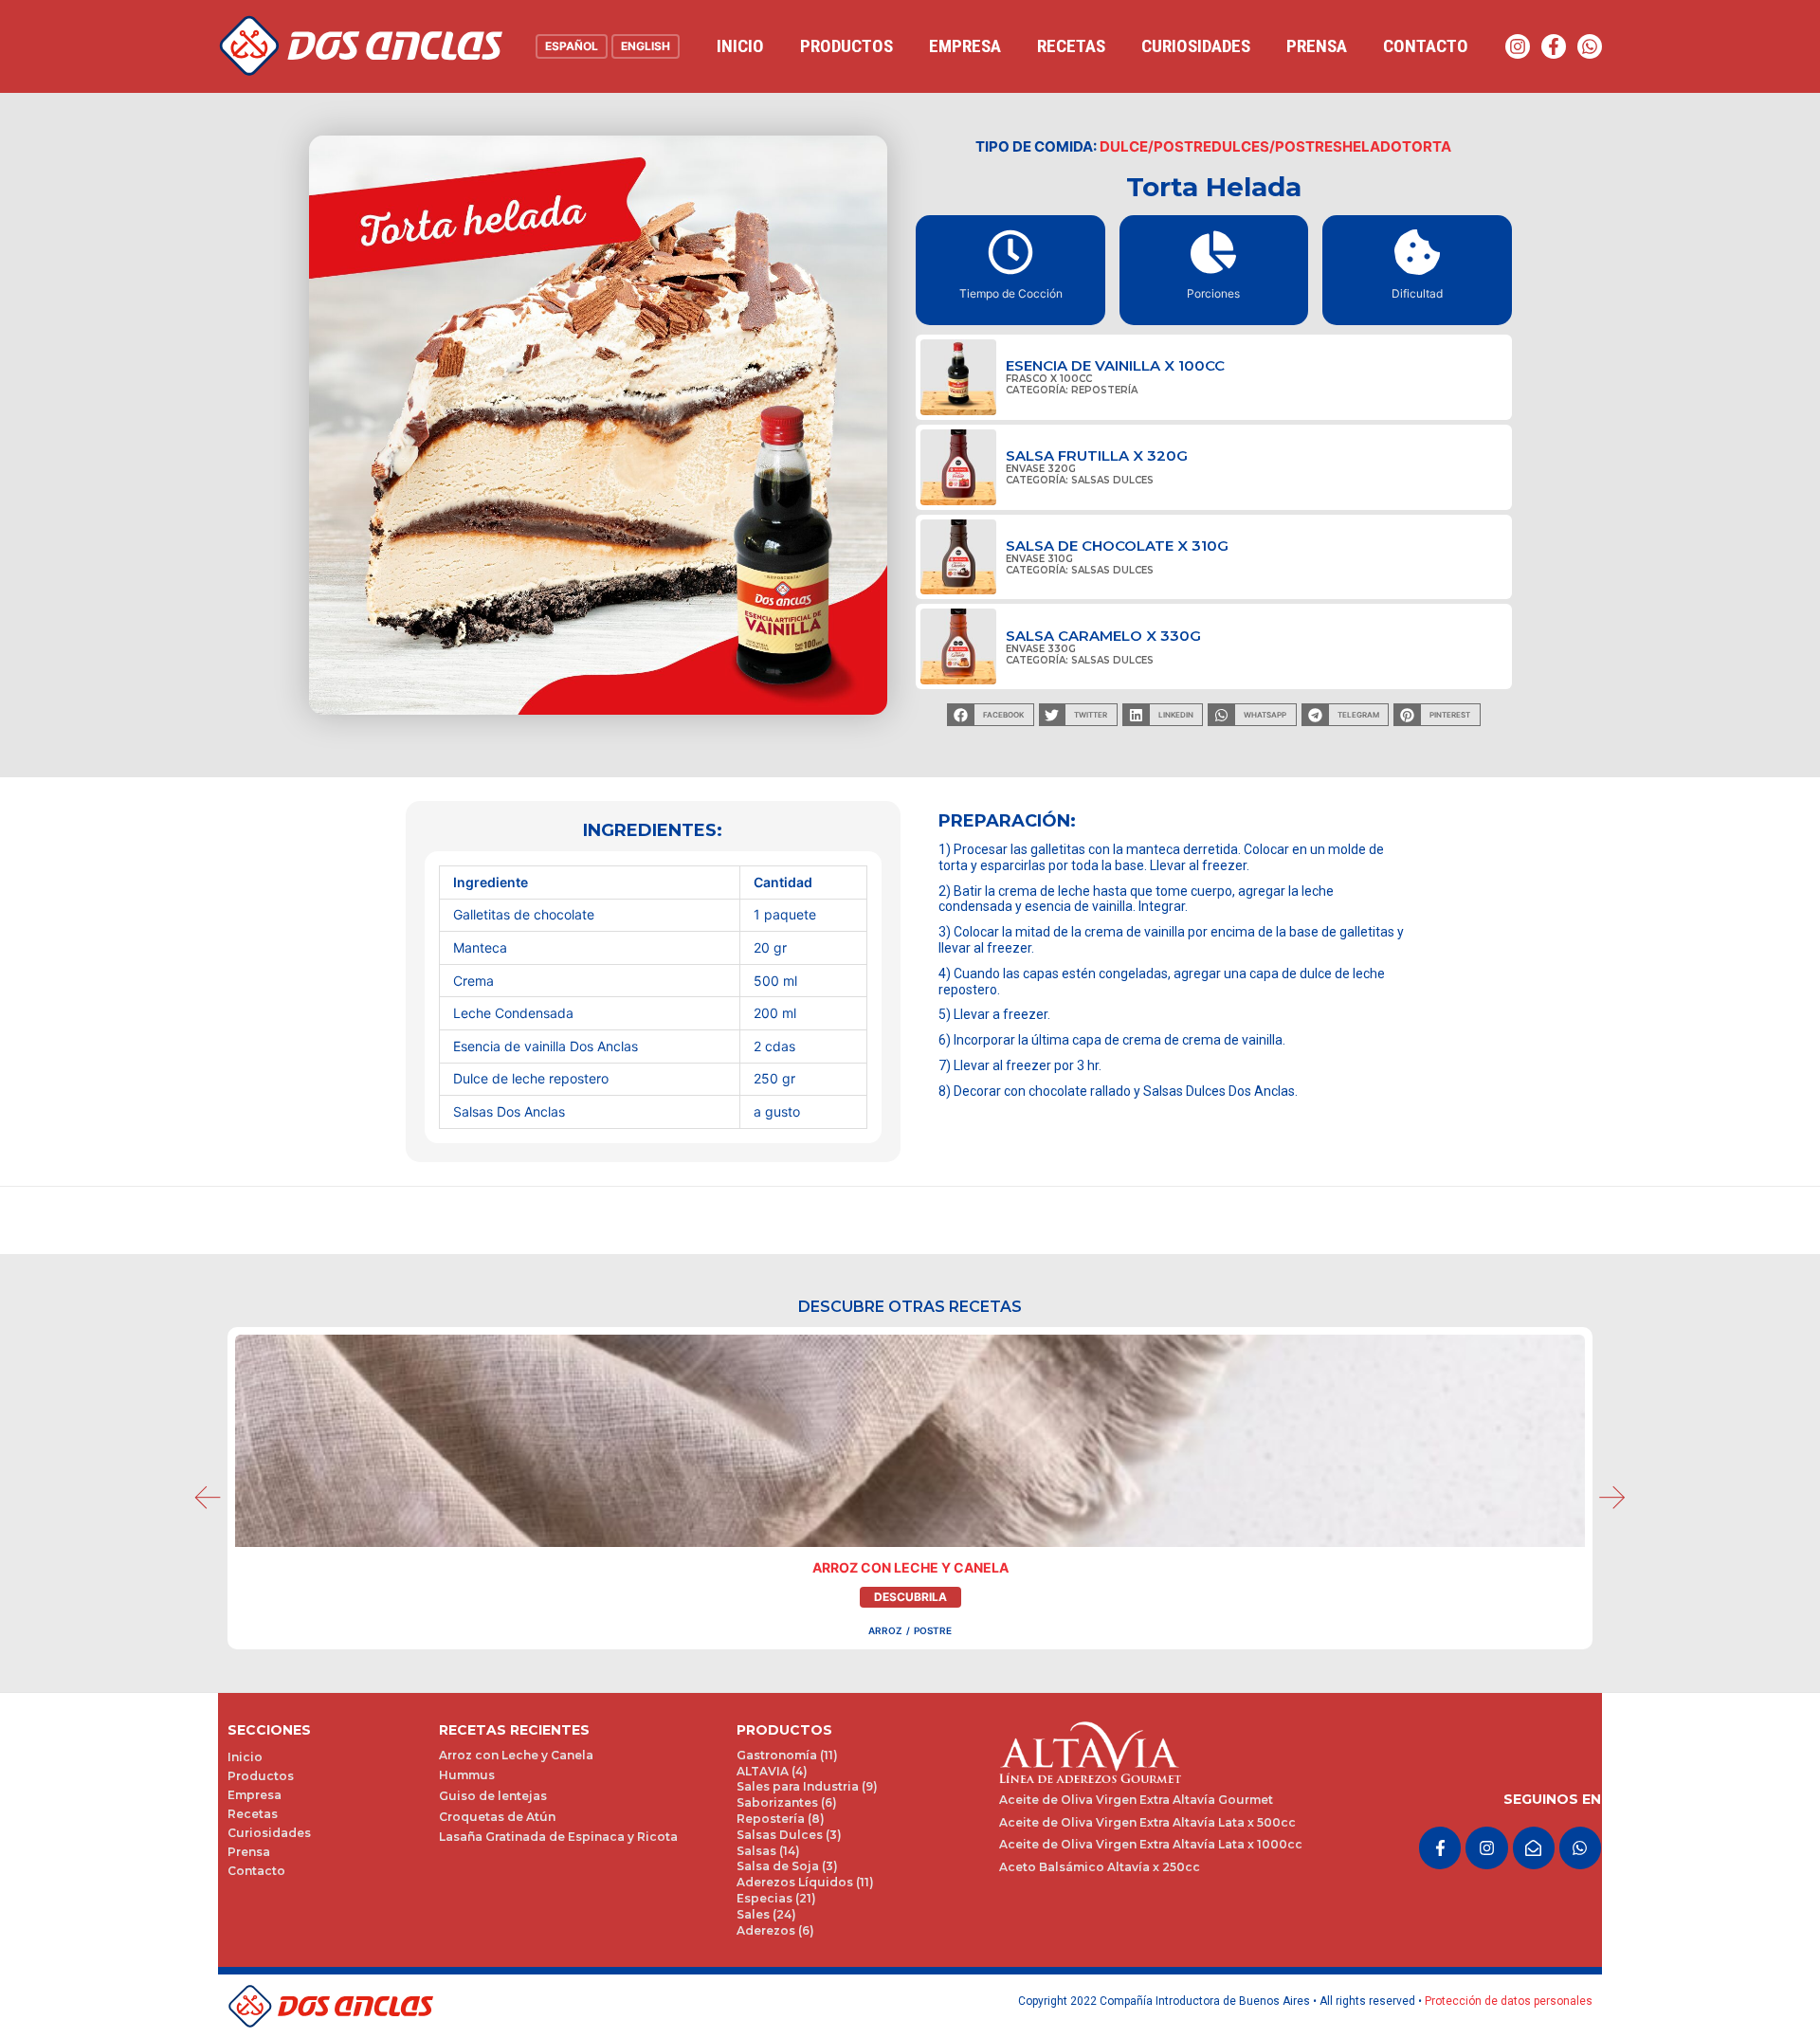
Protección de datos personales (1509, 2001)
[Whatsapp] (1590, 46)
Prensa (1317, 46)
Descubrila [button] (910, 1597)
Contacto (1426, 46)
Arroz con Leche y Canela (910, 1567)
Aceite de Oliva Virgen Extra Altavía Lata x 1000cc (1151, 1844)
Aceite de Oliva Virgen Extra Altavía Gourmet (1136, 1800)
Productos (846, 46)
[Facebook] (1554, 46)
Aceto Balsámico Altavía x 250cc (1100, 1867)
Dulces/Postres (1277, 146)
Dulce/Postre (1156, 146)
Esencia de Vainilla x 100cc (1115, 365)
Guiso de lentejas (493, 1796)
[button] (990, 715)
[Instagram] (1518, 46)
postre (933, 1630)
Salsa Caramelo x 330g (1103, 636)
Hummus (467, 1775)
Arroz (885, 1630)
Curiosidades (1196, 46)
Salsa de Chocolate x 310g (1117, 546)
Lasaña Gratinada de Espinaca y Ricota (558, 1837)
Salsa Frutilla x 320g (1097, 455)
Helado (1372, 146)
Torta (1427, 146)
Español (572, 46)
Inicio (740, 46)
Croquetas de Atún (497, 1817)
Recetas (1071, 46)
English (646, 46)
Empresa (965, 46)
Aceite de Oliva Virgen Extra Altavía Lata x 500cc (1147, 1822)
